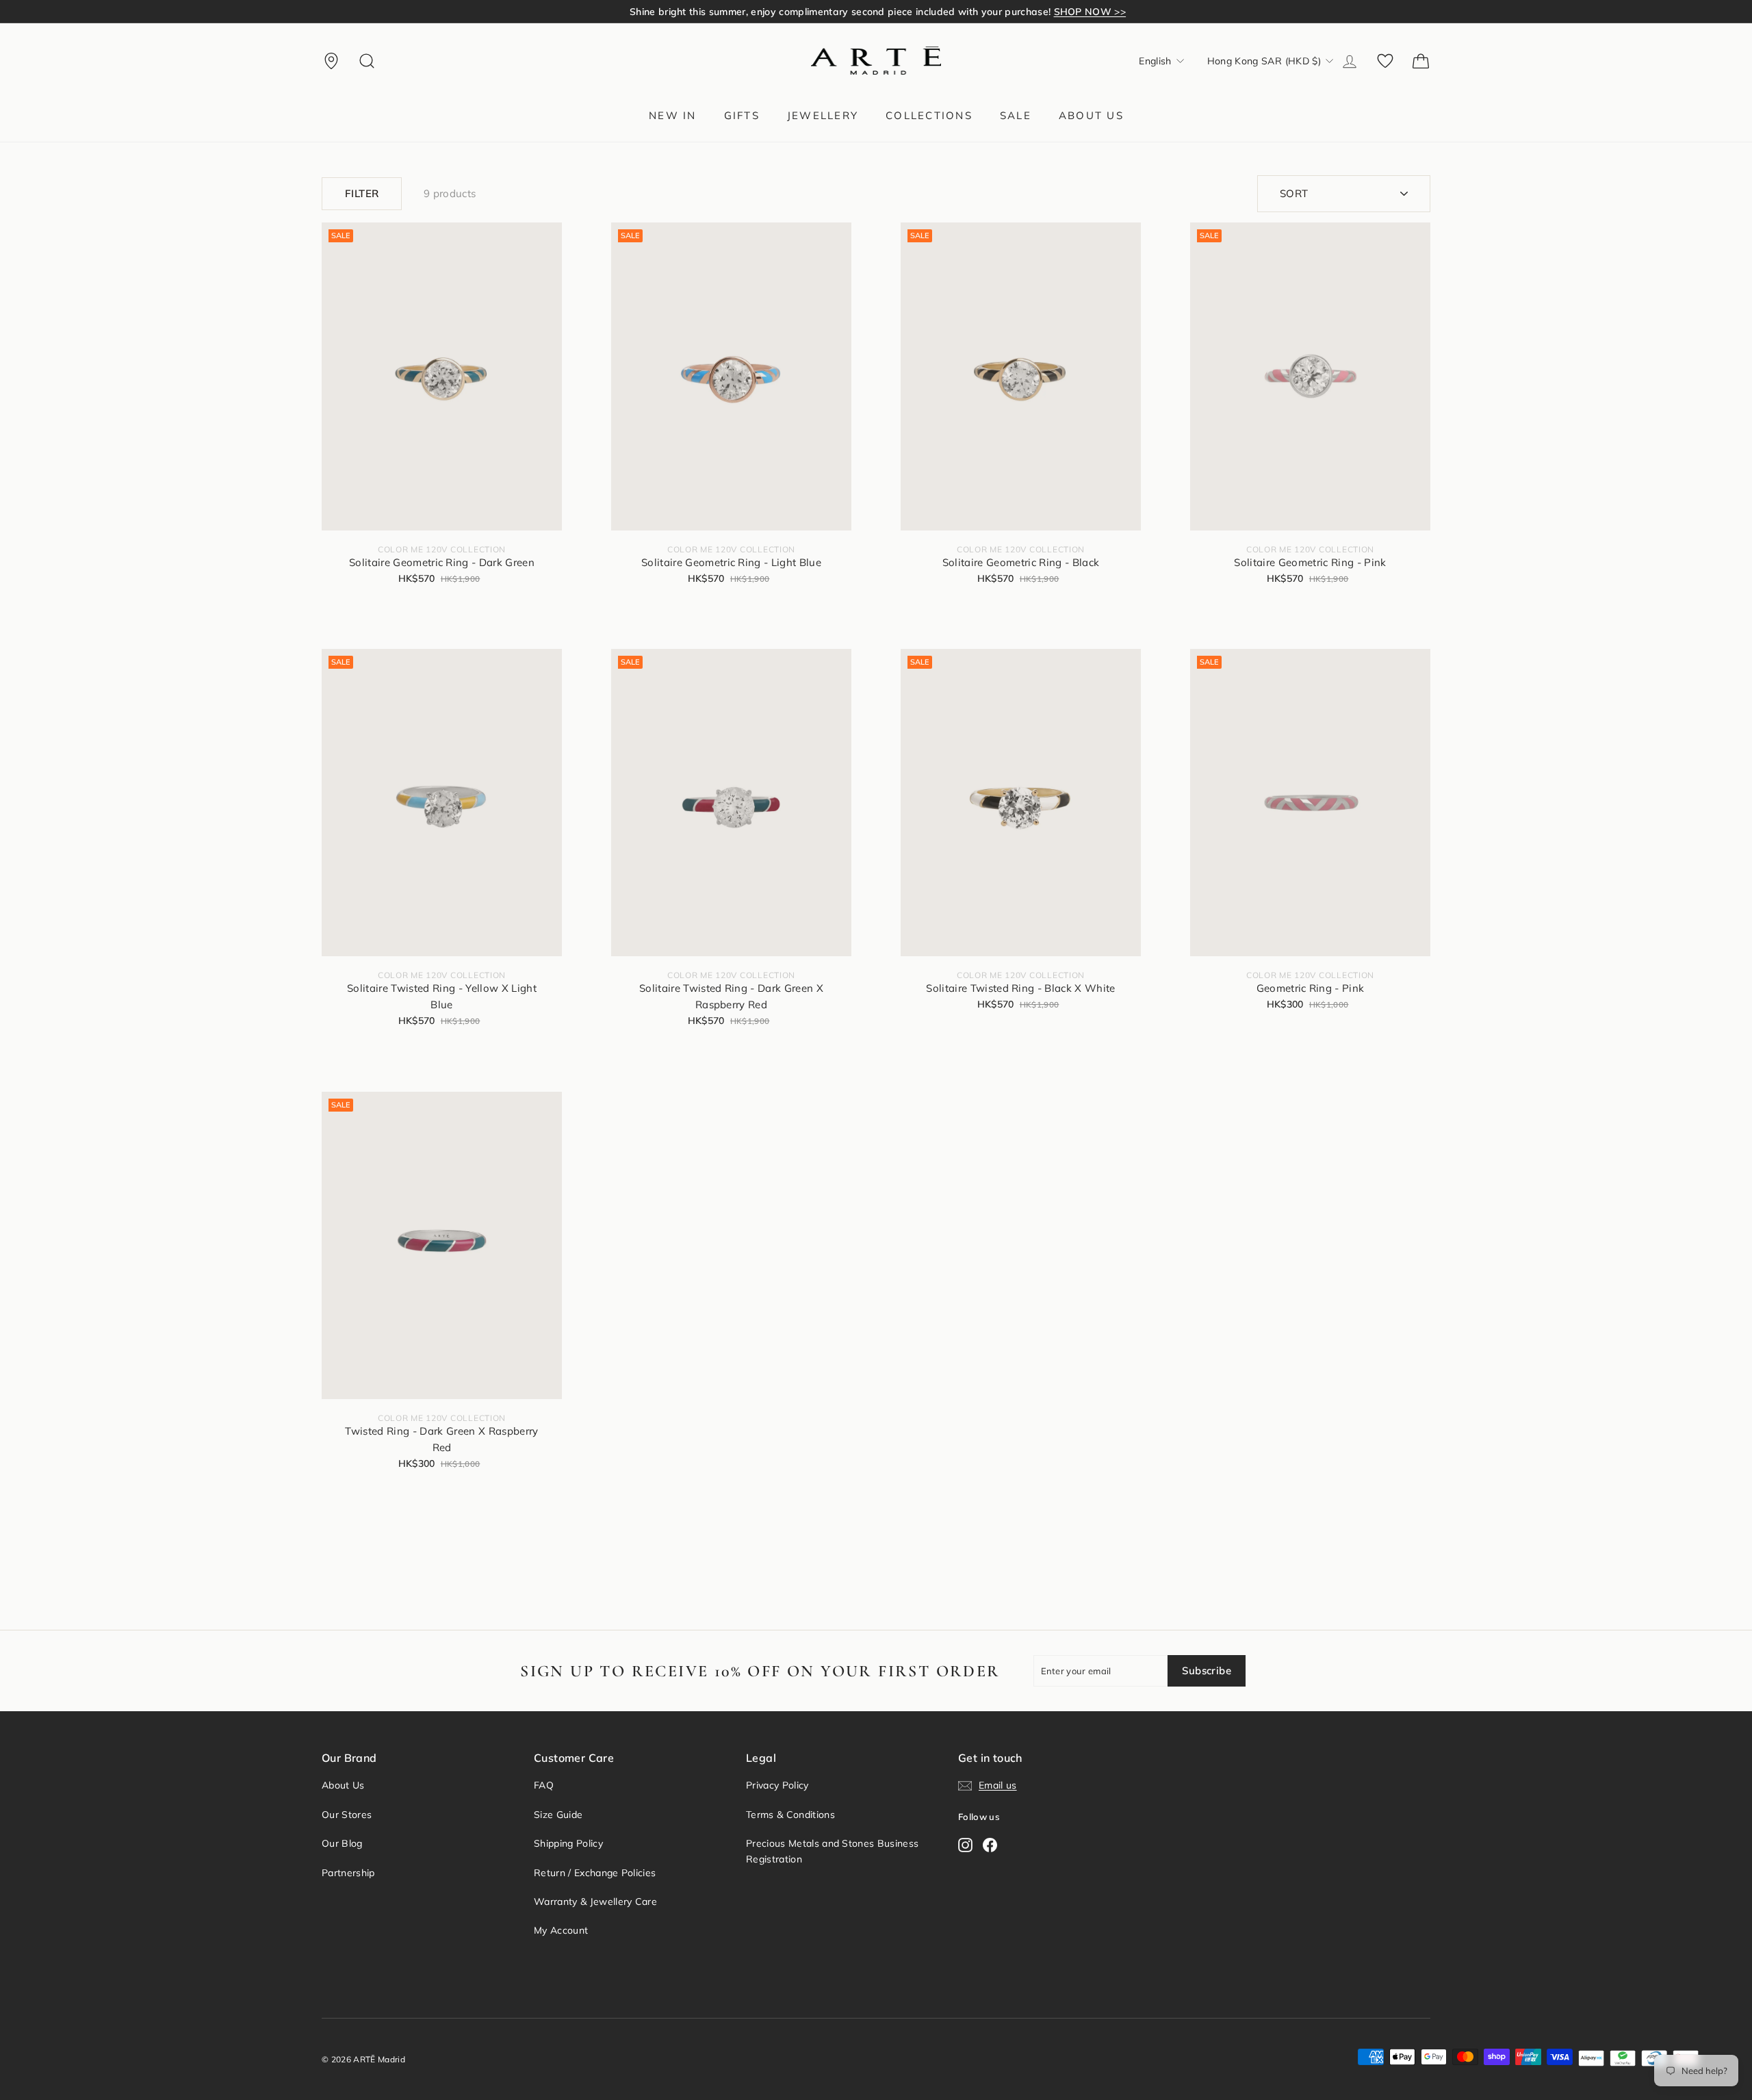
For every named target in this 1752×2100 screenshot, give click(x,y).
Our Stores (347, 1815)
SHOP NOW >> (1090, 12)
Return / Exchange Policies (595, 1873)
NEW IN (673, 115)
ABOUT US (1091, 115)
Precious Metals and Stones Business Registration (832, 1851)
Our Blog (342, 1843)
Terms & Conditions (790, 1815)
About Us (343, 1785)
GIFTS (742, 115)
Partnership (348, 1873)
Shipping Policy (568, 1843)
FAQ (544, 1785)
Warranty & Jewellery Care (595, 1901)
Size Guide (558, 1815)
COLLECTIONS (929, 115)
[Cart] (1421, 61)
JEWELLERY (823, 115)
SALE (1016, 115)
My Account (561, 1930)
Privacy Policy (777, 1785)
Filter (362, 193)
